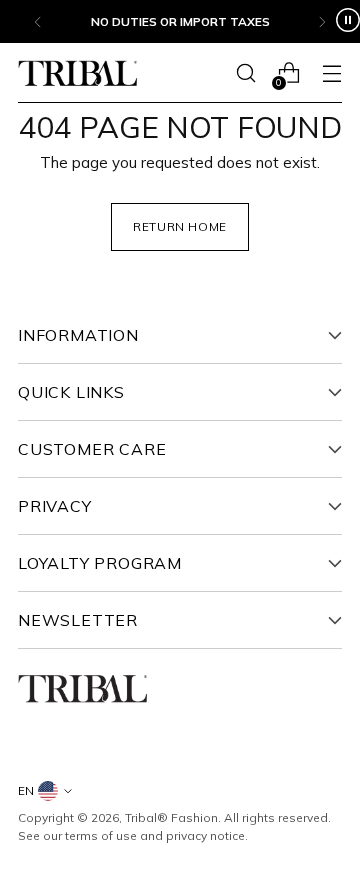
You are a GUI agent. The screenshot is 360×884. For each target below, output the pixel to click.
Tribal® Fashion (171, 817)
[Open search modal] (245, 73)
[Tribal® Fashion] (78, 73)
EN (26, 790)
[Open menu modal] (331, 73)
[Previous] (38, 21)
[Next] (322, 21)
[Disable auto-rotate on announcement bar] (348, 22)
